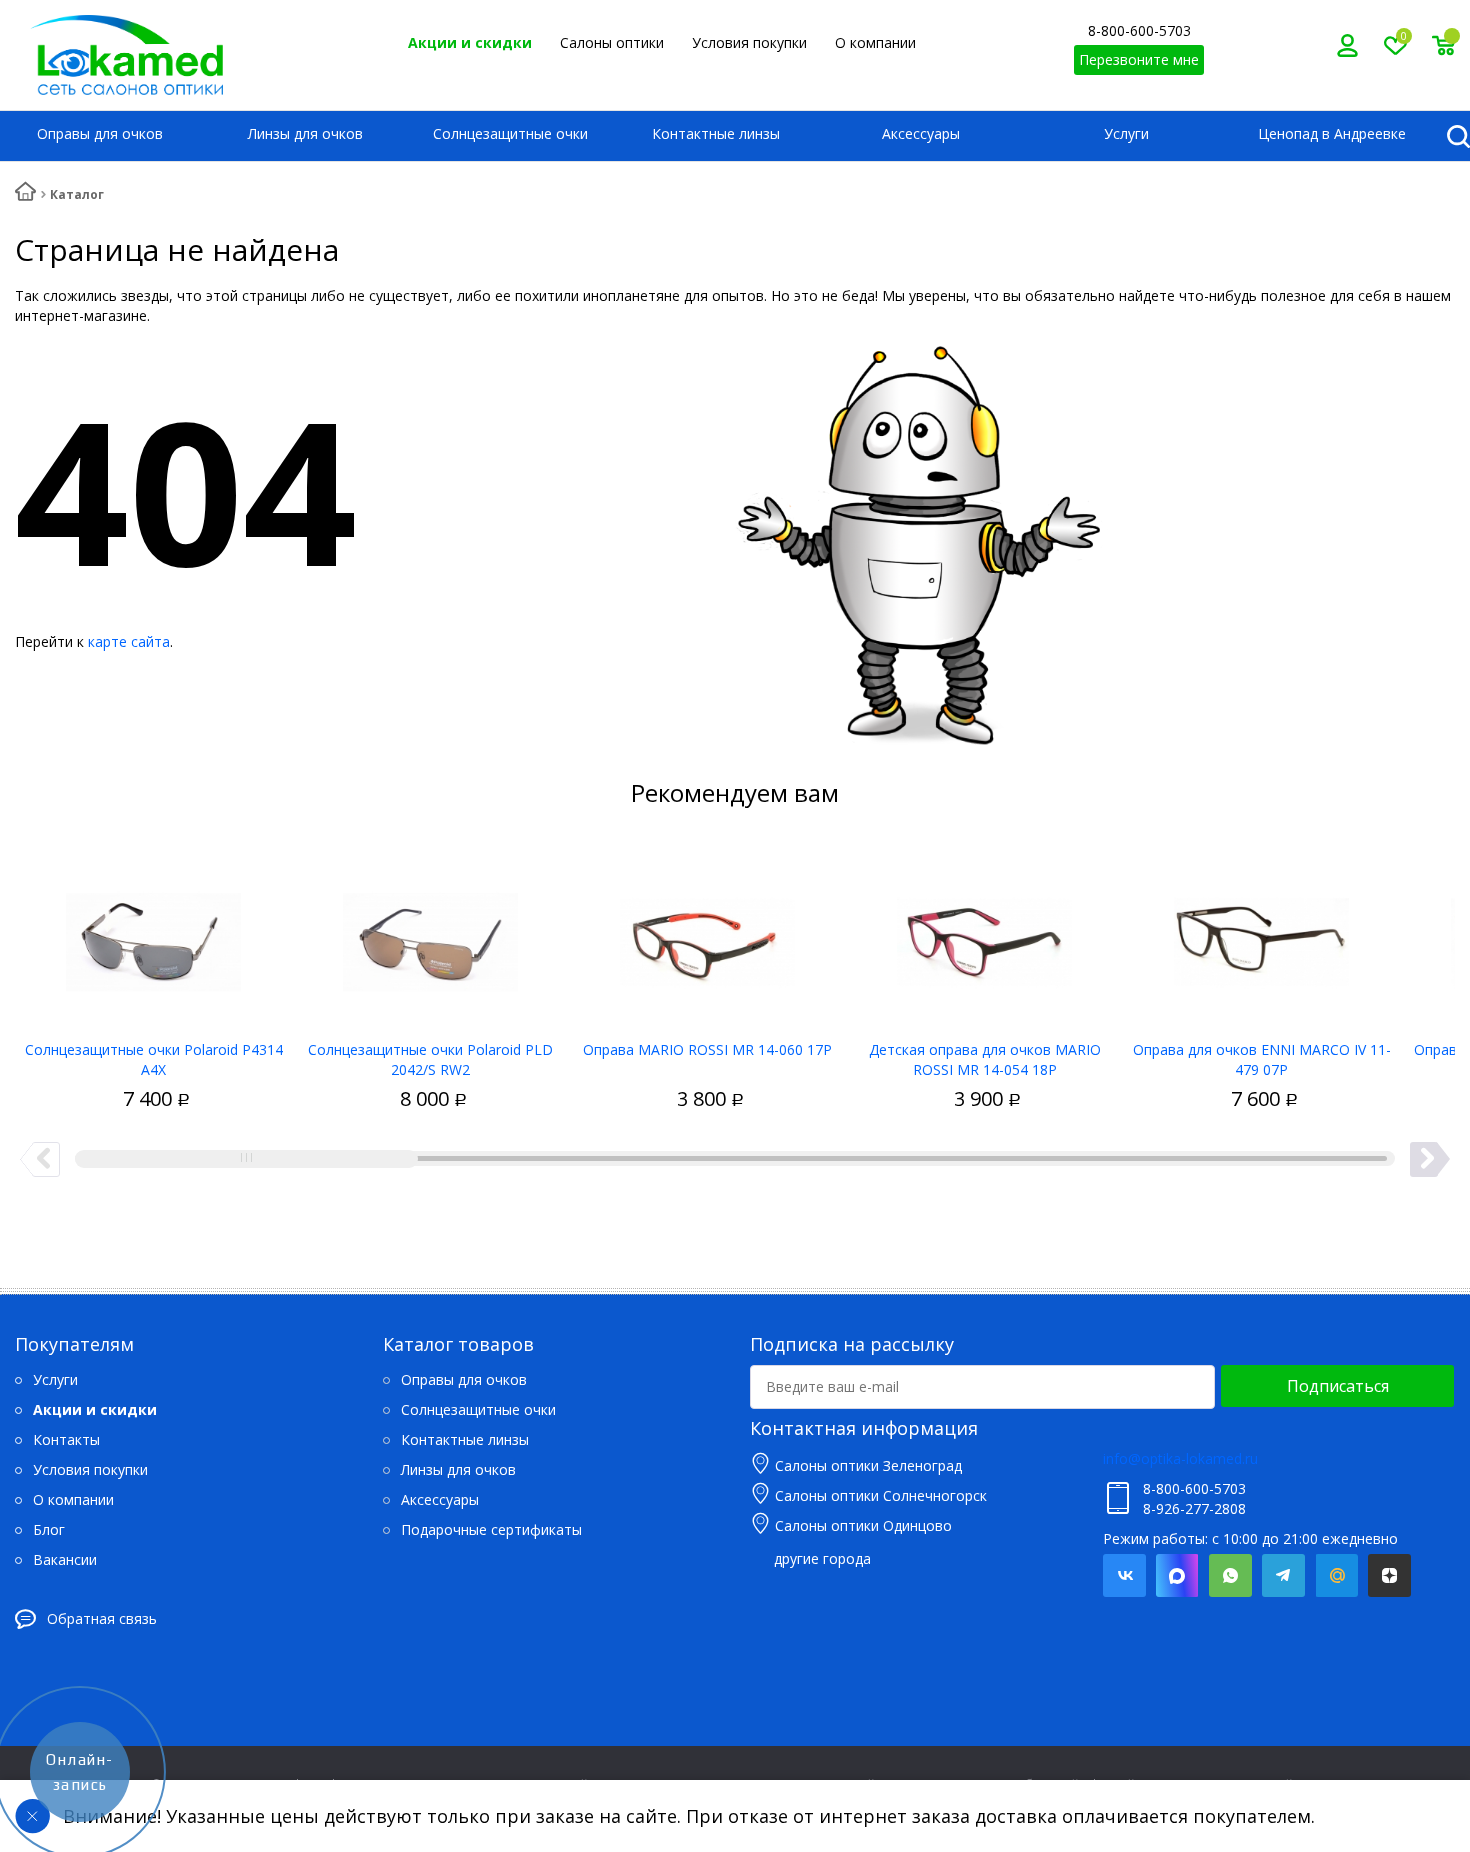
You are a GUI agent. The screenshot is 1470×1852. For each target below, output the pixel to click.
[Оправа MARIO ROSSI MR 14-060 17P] (707, 935)
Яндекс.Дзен (1389, 1575)
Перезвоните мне (1139, 59)
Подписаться (1338, 1386)
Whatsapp (1230, 1575)
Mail (1336, 1575)
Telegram (1283, 1575)
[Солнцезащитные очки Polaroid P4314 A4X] (153, 935)
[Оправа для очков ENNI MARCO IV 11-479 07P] (1261, 935)
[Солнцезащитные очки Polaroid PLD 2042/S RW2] (430, 935)
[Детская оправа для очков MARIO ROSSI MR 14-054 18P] (984, 935)
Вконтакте (1124, 1575)
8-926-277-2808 (1194, 1508)
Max (1177, 1575)
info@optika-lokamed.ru (1180, 1458)
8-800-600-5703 (1139, 30)
